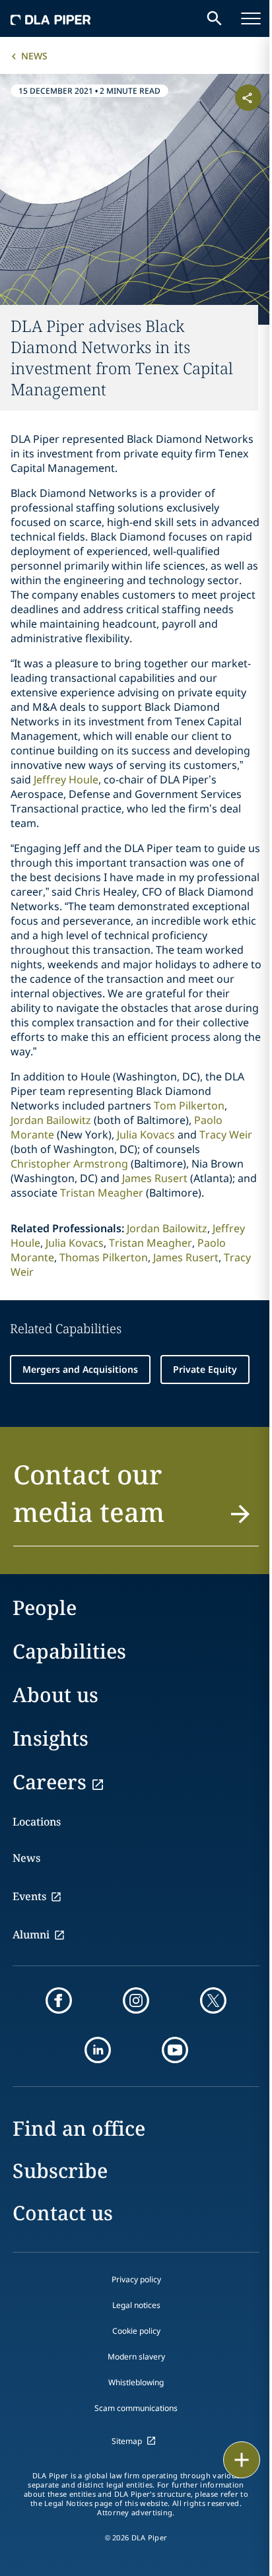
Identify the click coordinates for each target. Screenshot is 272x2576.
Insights (51, 1738)
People (45, 1607)
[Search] (215, 18)
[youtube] (175, 2050)
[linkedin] (98, 2050)
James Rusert (155, 1178)
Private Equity (205, 1369)
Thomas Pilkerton (104, 1257)
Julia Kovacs (146, 1135)
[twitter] (213, 2000)
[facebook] (59, 2000)
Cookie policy (136, 2331)
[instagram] (136, 2000)
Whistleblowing (136, 2382)
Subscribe (60, 2170)
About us (55, 1695)
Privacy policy (136, 2279)
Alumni (31, 1934)
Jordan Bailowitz (51, 1120)
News (34, 56)
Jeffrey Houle (66, 779)
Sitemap (127, 2441)
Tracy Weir (226, 1135)
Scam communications (136, 2408)
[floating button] (242, 2460)
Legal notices (136, 2305)
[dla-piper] (51, 18)
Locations (37, 1822)
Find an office (79, 2128)
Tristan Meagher (102, 1193)
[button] (136, 1501)
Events (29, 1896)
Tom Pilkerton (189, 1106)
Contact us (63, 2213)
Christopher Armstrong (69, 1164)
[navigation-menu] (251, 18)
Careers (50, 1782)
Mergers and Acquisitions (80, 1369)
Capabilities (69, 1651)
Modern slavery (136, 2357)
